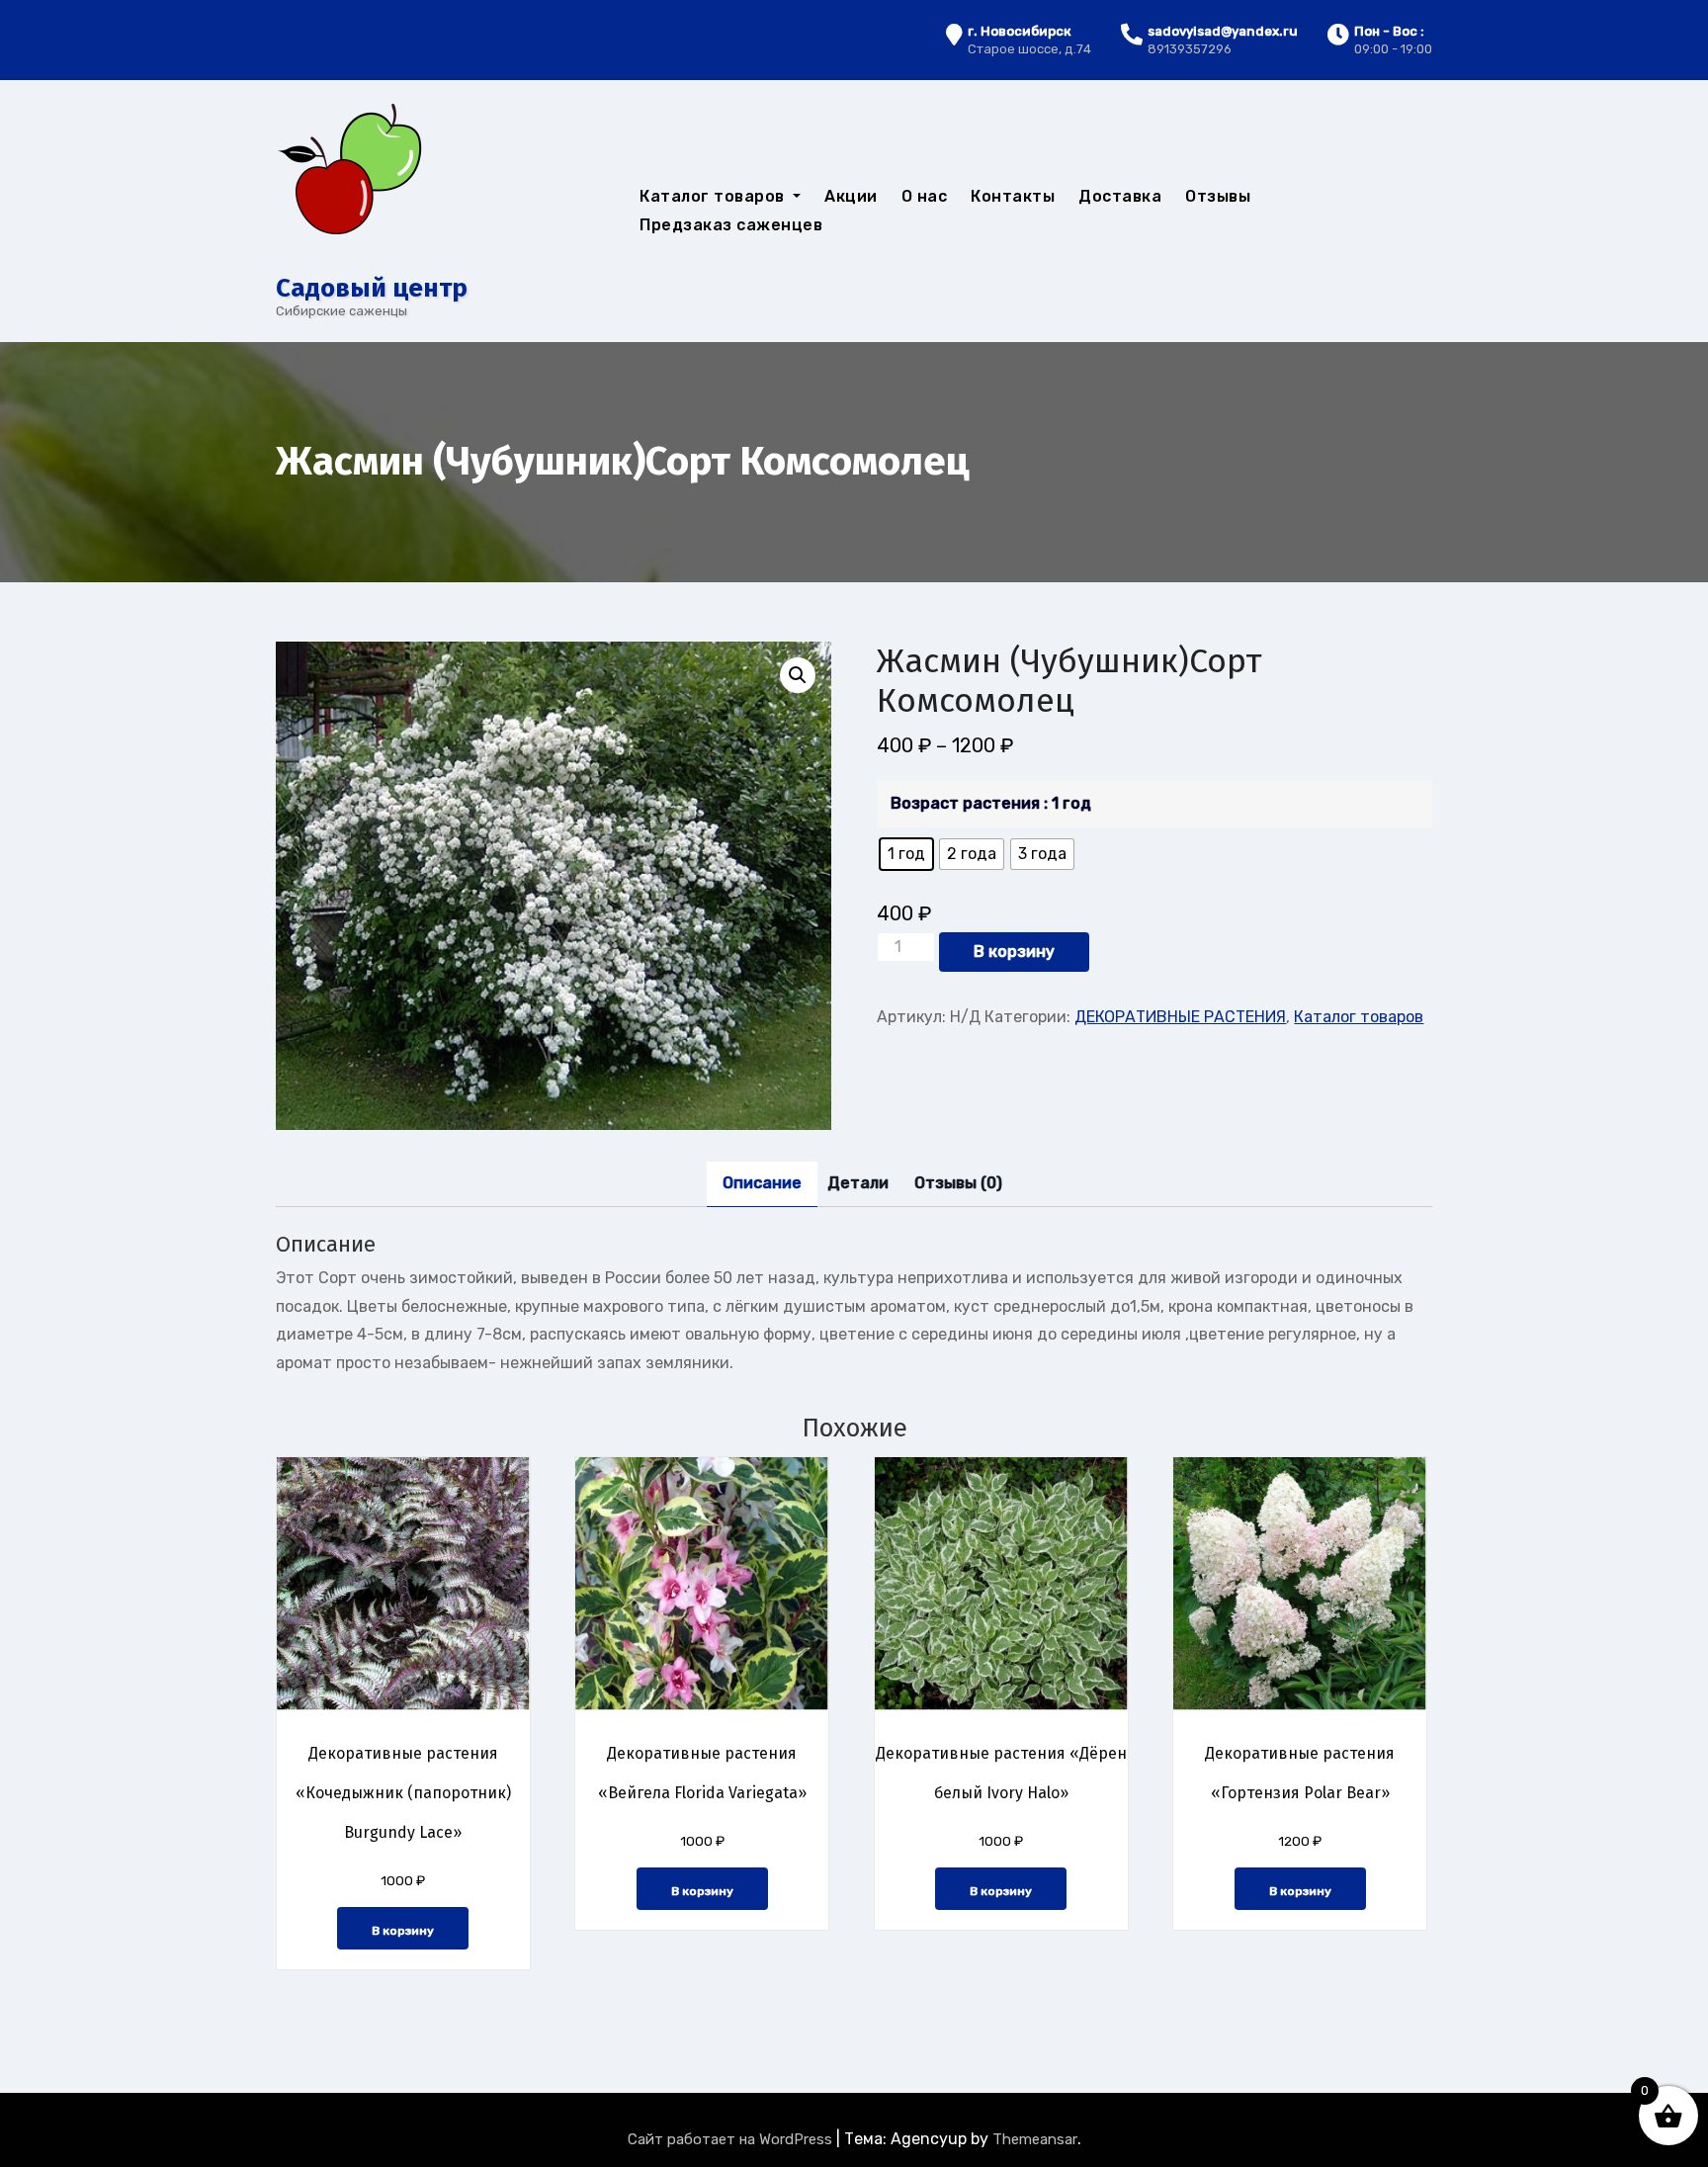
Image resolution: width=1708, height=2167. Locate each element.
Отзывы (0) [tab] (958, 1183)
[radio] (906, 854)
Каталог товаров (714, 196)
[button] (798, 675)
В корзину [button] (403, 1931)
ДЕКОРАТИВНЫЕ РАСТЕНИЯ (1180, 1017)
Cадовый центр (372, 288)
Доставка (1120, 196)
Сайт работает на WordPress (732, 2139)
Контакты (1013, 196)
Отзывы (1218, 196)
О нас (925, 196)
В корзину (1014, 952)
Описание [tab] (762, 1183)
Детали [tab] (858, 1183)
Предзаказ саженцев (731, 225)
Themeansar (1035, 2139)
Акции (851, 196)
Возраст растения (965, 803)
